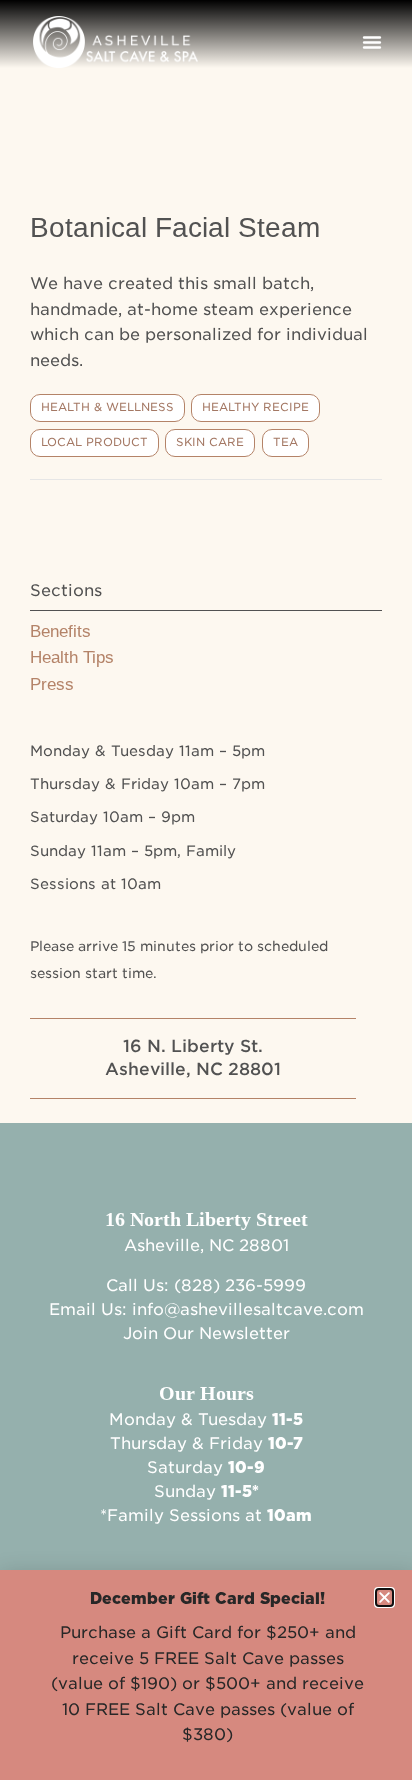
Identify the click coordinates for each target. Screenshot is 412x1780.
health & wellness (107, 407)
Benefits (60, 631)
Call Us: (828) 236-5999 (206, 1285)
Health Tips (72, 657)
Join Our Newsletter (206, 1333)
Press (52, 684)
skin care (210, 442)
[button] (372, 42)
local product (94, 442)
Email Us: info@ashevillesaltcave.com (206, 1309)
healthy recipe (255, 407)
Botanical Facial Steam (175, 227)
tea (285, 442)
